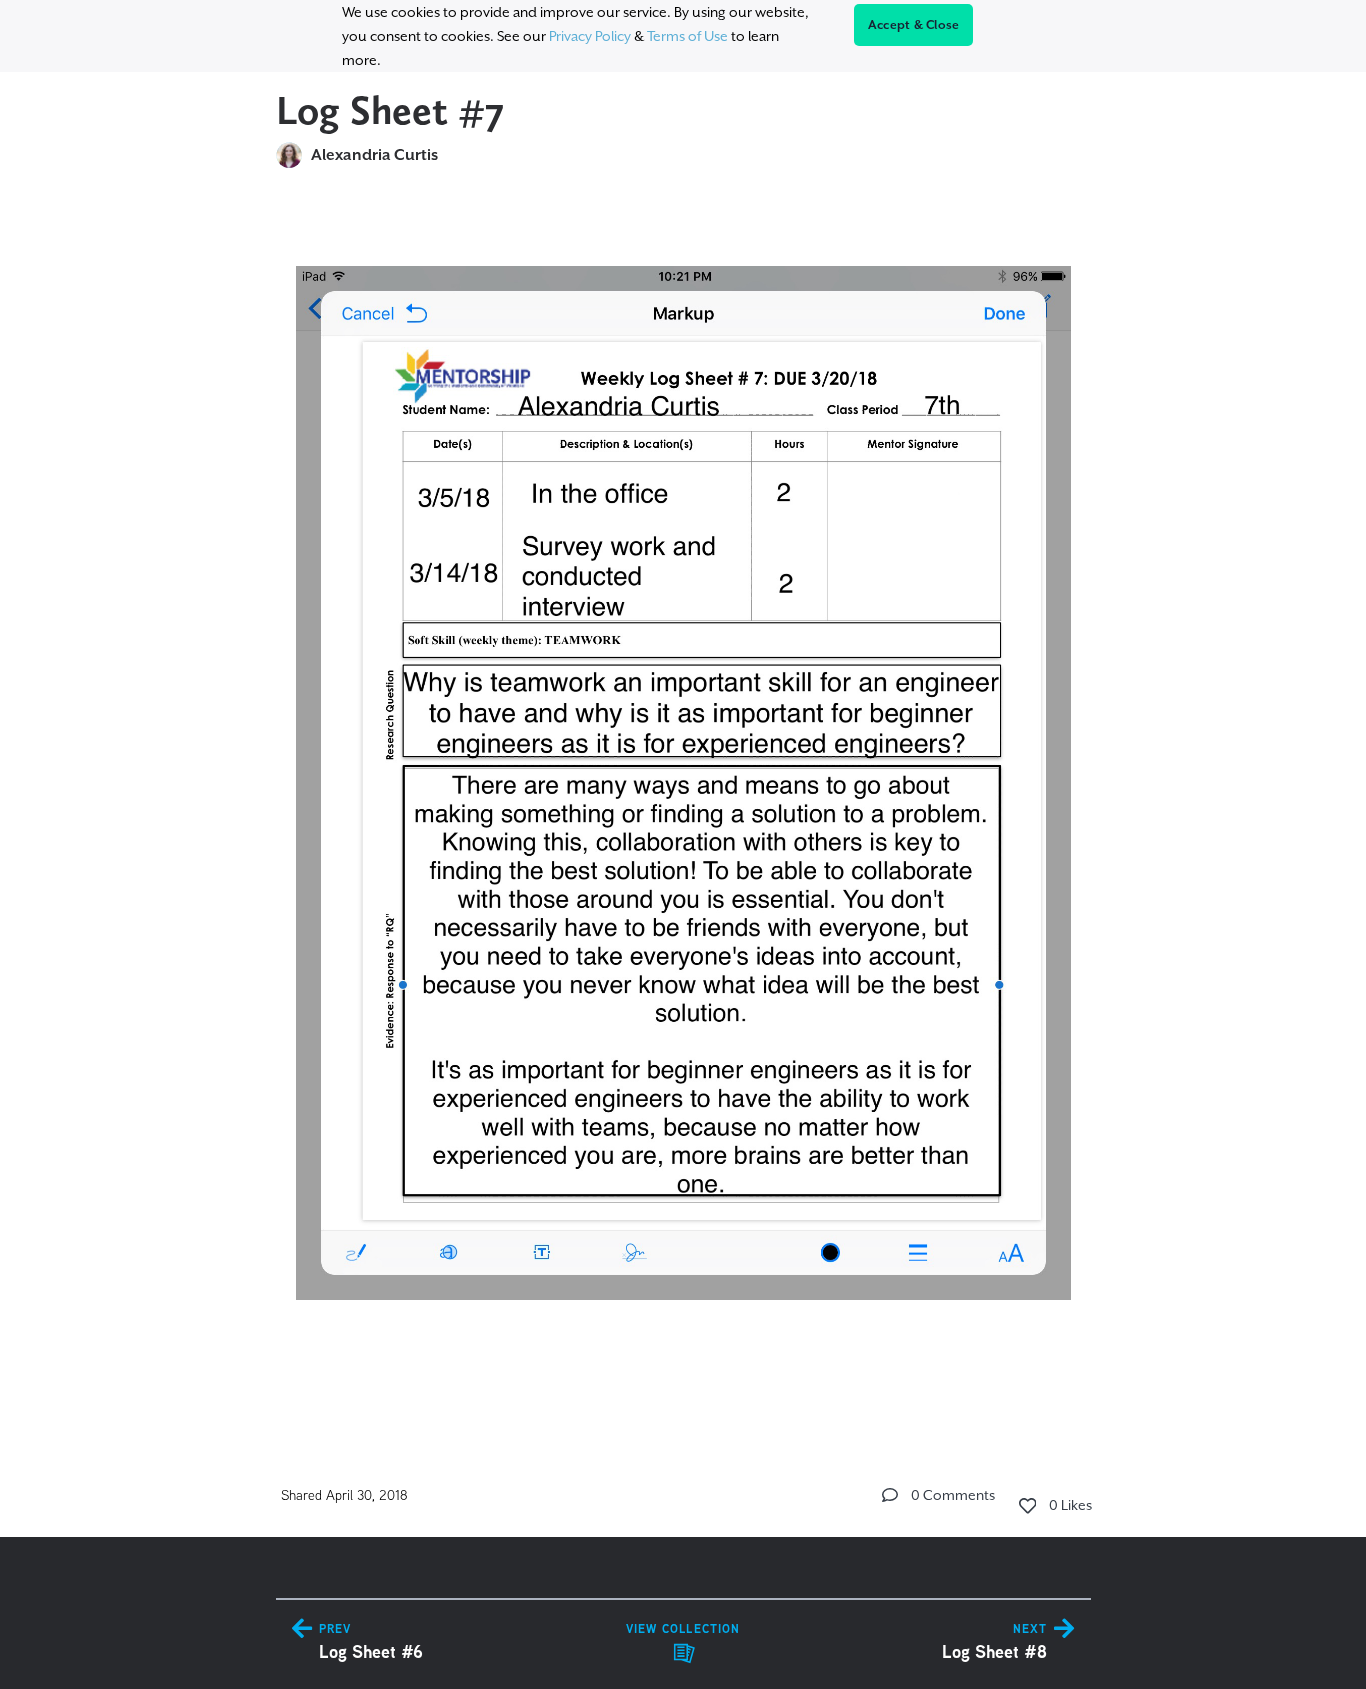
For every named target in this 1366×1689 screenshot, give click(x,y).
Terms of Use (687, 36)
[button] (890, 1495)
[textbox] (683, 803)
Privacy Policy (590, 36)
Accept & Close (914, 25)
